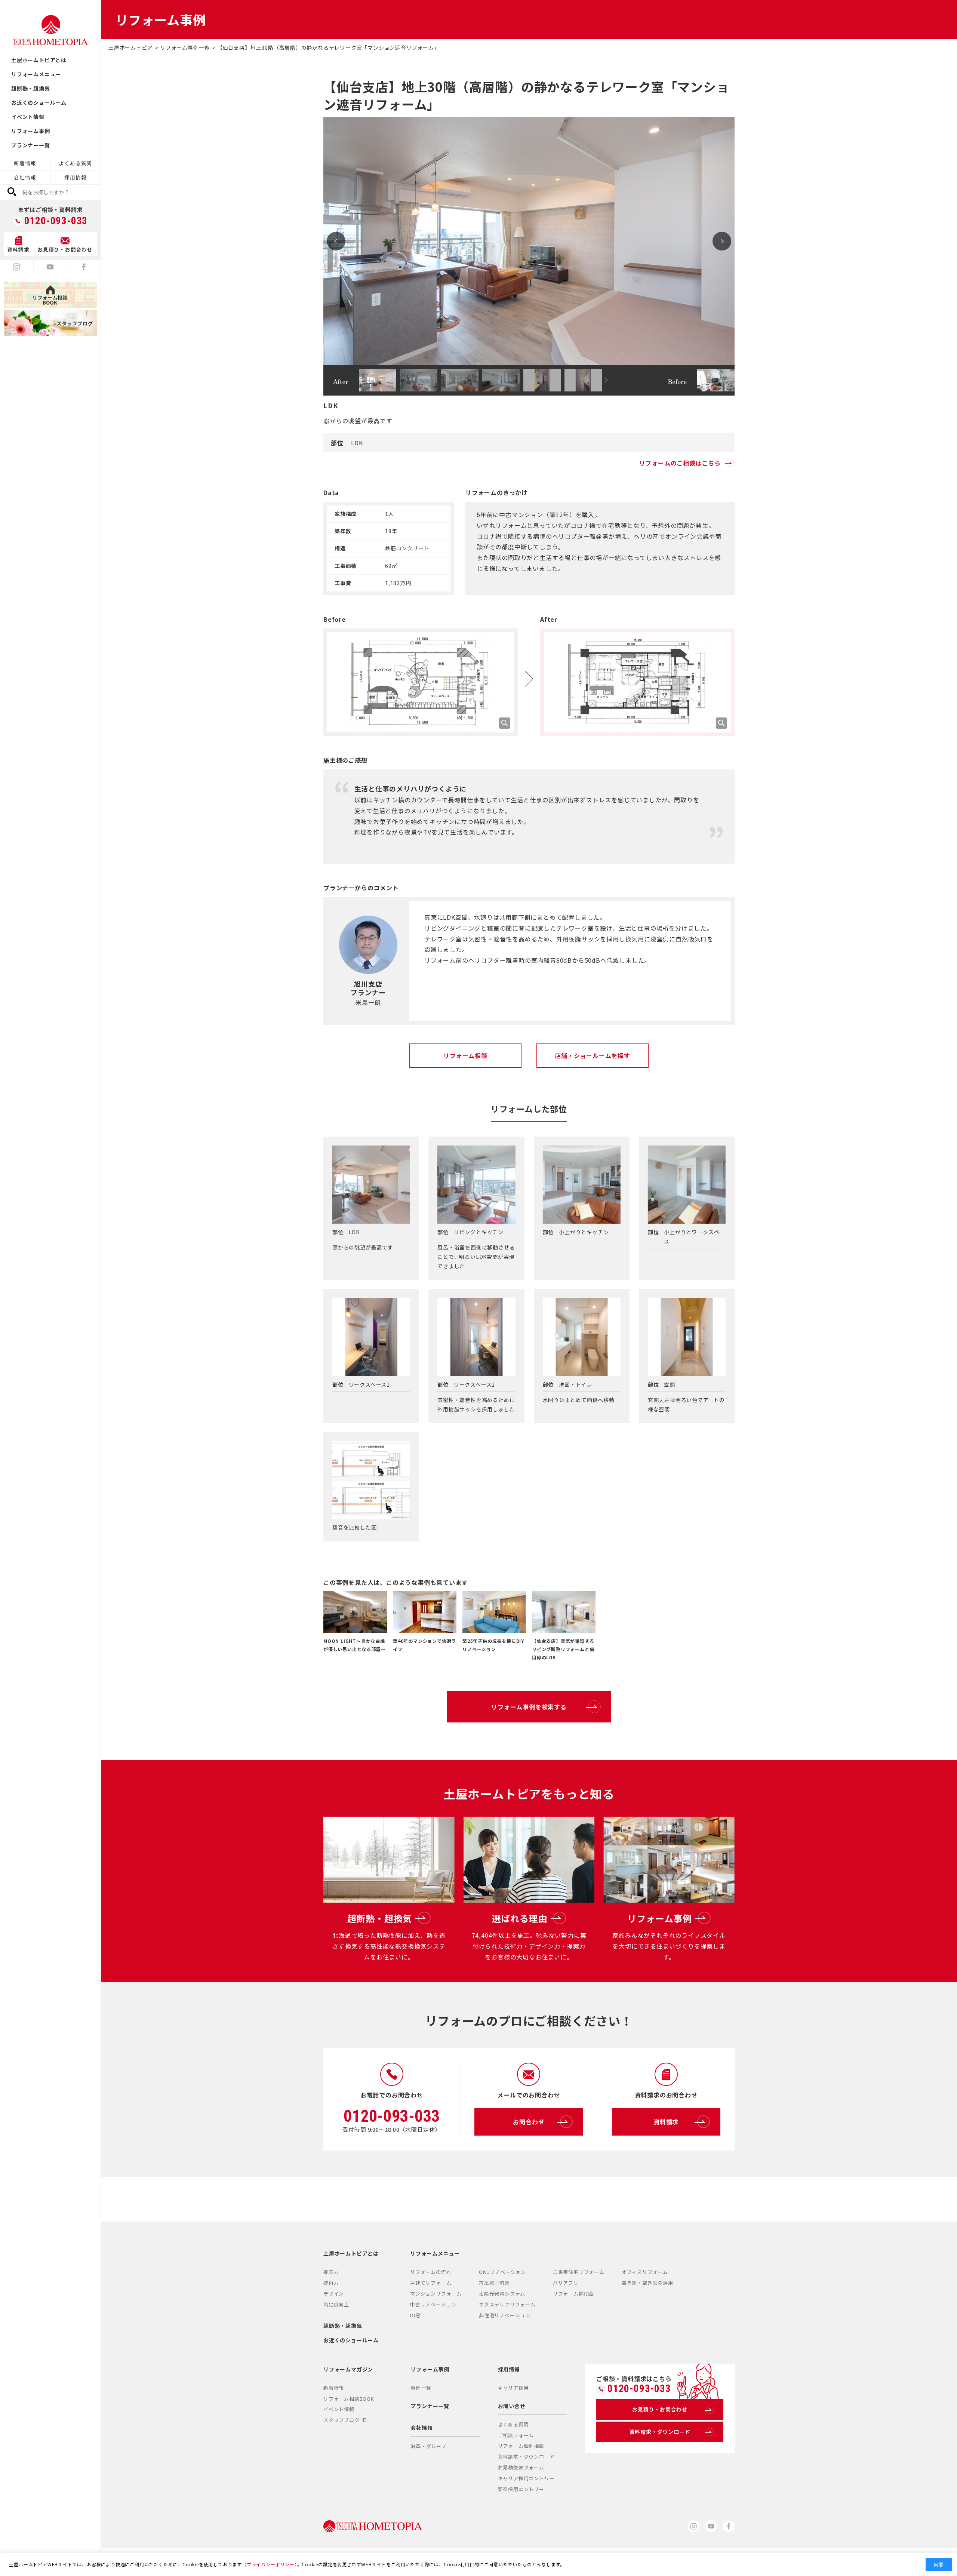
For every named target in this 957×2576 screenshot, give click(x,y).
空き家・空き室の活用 (647, 2283)
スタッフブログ (341, 2420)
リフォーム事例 (31, 131)
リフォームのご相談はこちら (680, 463)
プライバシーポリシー (271, 2564)
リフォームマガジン (348, 2369)
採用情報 (75, 177)
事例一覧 (421, 2388)
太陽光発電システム (502, 2294)
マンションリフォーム (436, 2294)
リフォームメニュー (36, 74)
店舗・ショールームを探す (593, 1055)
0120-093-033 (56, 221)
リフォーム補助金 (573, 2294)
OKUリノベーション (502, 2272)
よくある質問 (75, 163)
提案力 (331, 2272)
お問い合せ (512, 2406)
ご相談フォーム (516, 2435)
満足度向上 (336, 2304)
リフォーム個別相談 (521, 2446)
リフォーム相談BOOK (349, 2399)
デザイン (334, 2294)
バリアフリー (568, 2283)
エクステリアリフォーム (507, 2304)
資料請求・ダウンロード (526, 2457)
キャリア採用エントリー (526, 2478)
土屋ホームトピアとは (39, 60)
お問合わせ (529, 2122)
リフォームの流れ (431, 2272)
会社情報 (25, 177)
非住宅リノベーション (505, 2315)
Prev (336, 241)
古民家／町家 (494, 2283)
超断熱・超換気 (31, 88)
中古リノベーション (433, 2304)
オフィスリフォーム (645, 2272)
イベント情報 (28, 117)
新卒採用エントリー (521, 2489)
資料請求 (666, 2122)
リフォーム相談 (465, 1055)
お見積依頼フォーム (521, 2467)
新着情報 (25, 163)
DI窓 (415, 2315)
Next (722, 241)
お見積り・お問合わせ (660, 2409)
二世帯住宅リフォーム (579, 2272)
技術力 (331, 2283)
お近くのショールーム (39, 102)
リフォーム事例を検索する (529, 1707)
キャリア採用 (513, 2388)
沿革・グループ (428, 2446)
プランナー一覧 (31, 145)
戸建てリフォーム (431, 2283)
